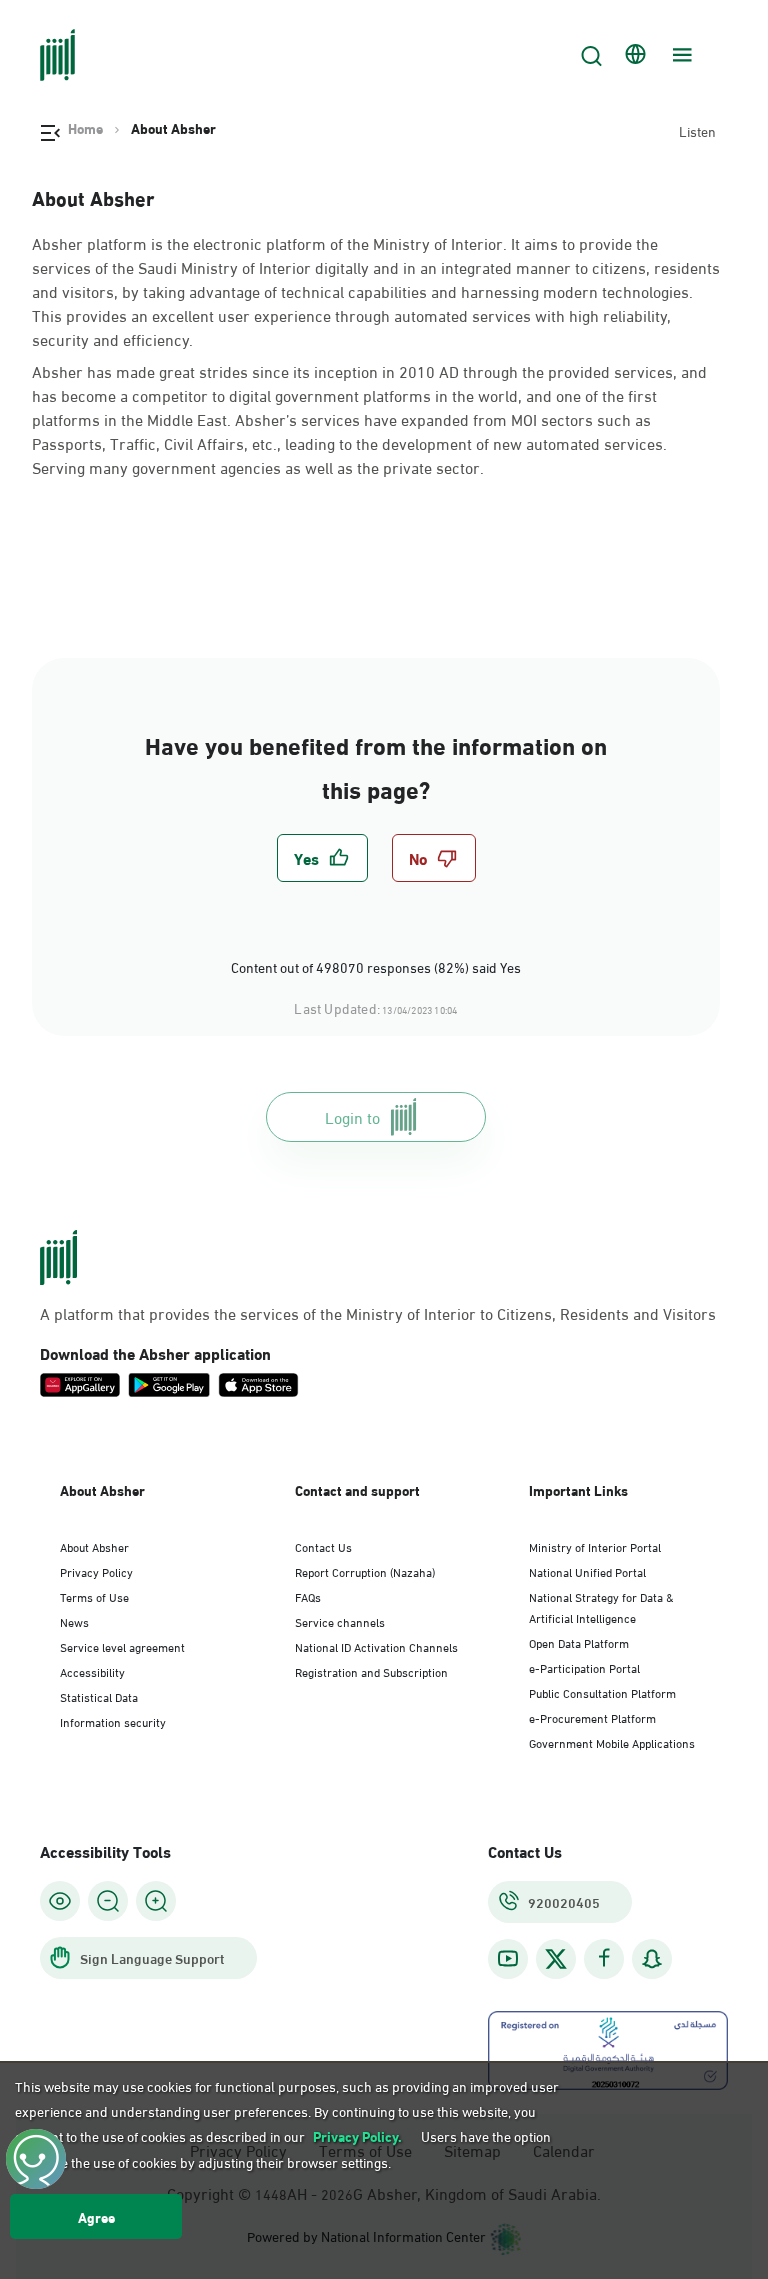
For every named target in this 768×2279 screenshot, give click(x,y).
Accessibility (92, 1671)
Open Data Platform (579, 1642)
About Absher (94, 1546)
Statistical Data (99, 1696)
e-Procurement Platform (592, 1717)
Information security (113, 1721)
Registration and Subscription (371, 1671)
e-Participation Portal (584, 1667)
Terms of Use (94, 1596)
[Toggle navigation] (680, 55)
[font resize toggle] (108, 1901)
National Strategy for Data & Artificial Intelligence (601, 1606)
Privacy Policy (96, 1571)
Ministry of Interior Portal (595, 1546)
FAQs (308, 1596)
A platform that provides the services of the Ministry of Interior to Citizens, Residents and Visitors (378, 1313)
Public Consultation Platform (602, 1692)
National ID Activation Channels (376, 1646)
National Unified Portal (587, 1571)
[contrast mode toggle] (60, 1901)
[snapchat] (652, 1958)
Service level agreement (122, 1646)
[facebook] (604, 1958)
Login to (352, 1116)
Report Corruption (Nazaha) (365, 1571)
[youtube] (508, 1958)
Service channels (340, 1621)
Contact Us (323, 1546)
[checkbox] (322, 858)
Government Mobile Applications (612, 1742)
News (74, 1621)
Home (85, 128)
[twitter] (556, 1959)
